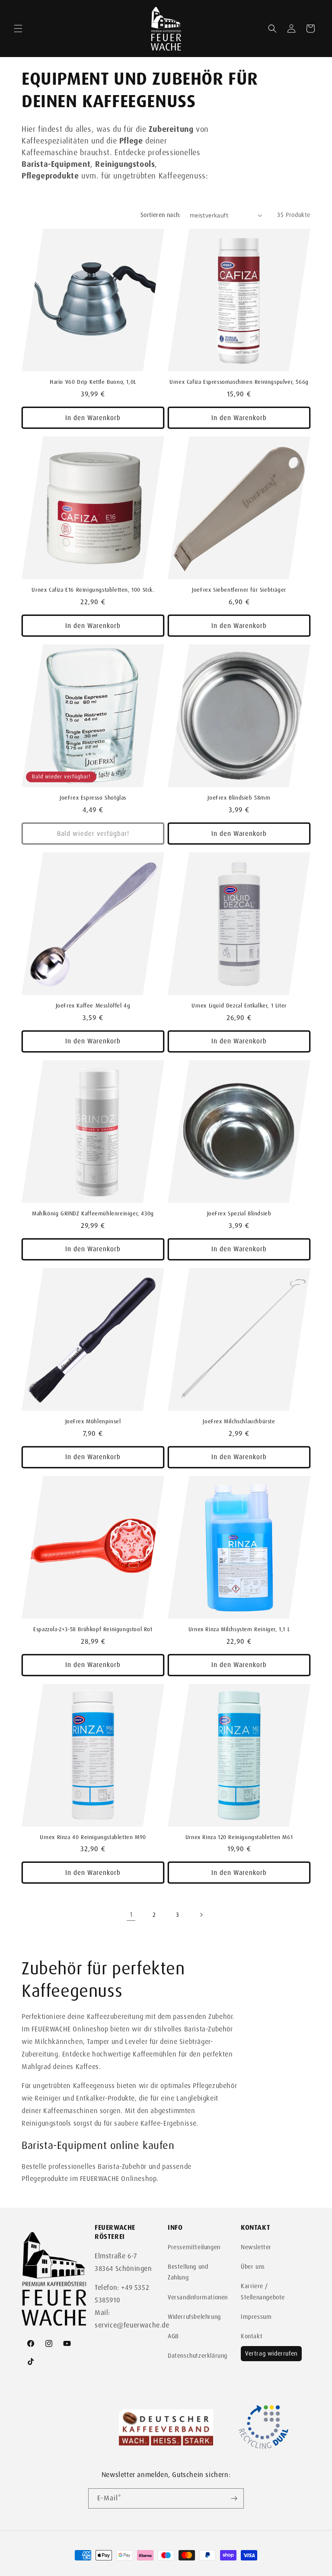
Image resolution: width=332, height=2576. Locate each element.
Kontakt (252, 2336)
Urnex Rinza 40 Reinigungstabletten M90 (93, 1837)
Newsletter (256, 2247)
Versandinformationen (198, 2297)
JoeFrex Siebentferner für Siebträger (239, 590)
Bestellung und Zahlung (188, 2272)
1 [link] (131, 1914)
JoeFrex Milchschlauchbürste (239, 1422)
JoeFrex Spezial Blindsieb (239, 1214)
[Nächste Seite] (201, 1915)
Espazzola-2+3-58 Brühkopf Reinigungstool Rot (93, 1629)
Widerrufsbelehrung (194, 2317)
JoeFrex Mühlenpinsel (93, 1422)
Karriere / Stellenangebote (263, 2291)
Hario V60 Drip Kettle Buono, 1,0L (93, 382)
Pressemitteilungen (194, 2247)
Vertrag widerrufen (271, 2353)
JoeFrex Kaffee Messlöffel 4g (93, 1006)
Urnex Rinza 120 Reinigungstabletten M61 (239, 1837)
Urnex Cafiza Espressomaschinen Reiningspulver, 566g (239, 382)
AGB (173, 2336)
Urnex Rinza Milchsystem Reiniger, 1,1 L (239, 1629)
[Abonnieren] (234, 2498)
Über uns (253, 2267)
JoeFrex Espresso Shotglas (93, 798)
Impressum (256, 2317)
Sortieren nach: (161, 215)
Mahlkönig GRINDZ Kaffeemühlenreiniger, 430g (93, 1214)
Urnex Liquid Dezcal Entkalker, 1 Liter (239, 1006)
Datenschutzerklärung (198, 2356)
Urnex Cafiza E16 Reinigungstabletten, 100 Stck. (93, 590)
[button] (18, 29)
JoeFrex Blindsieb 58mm (239, 798)
